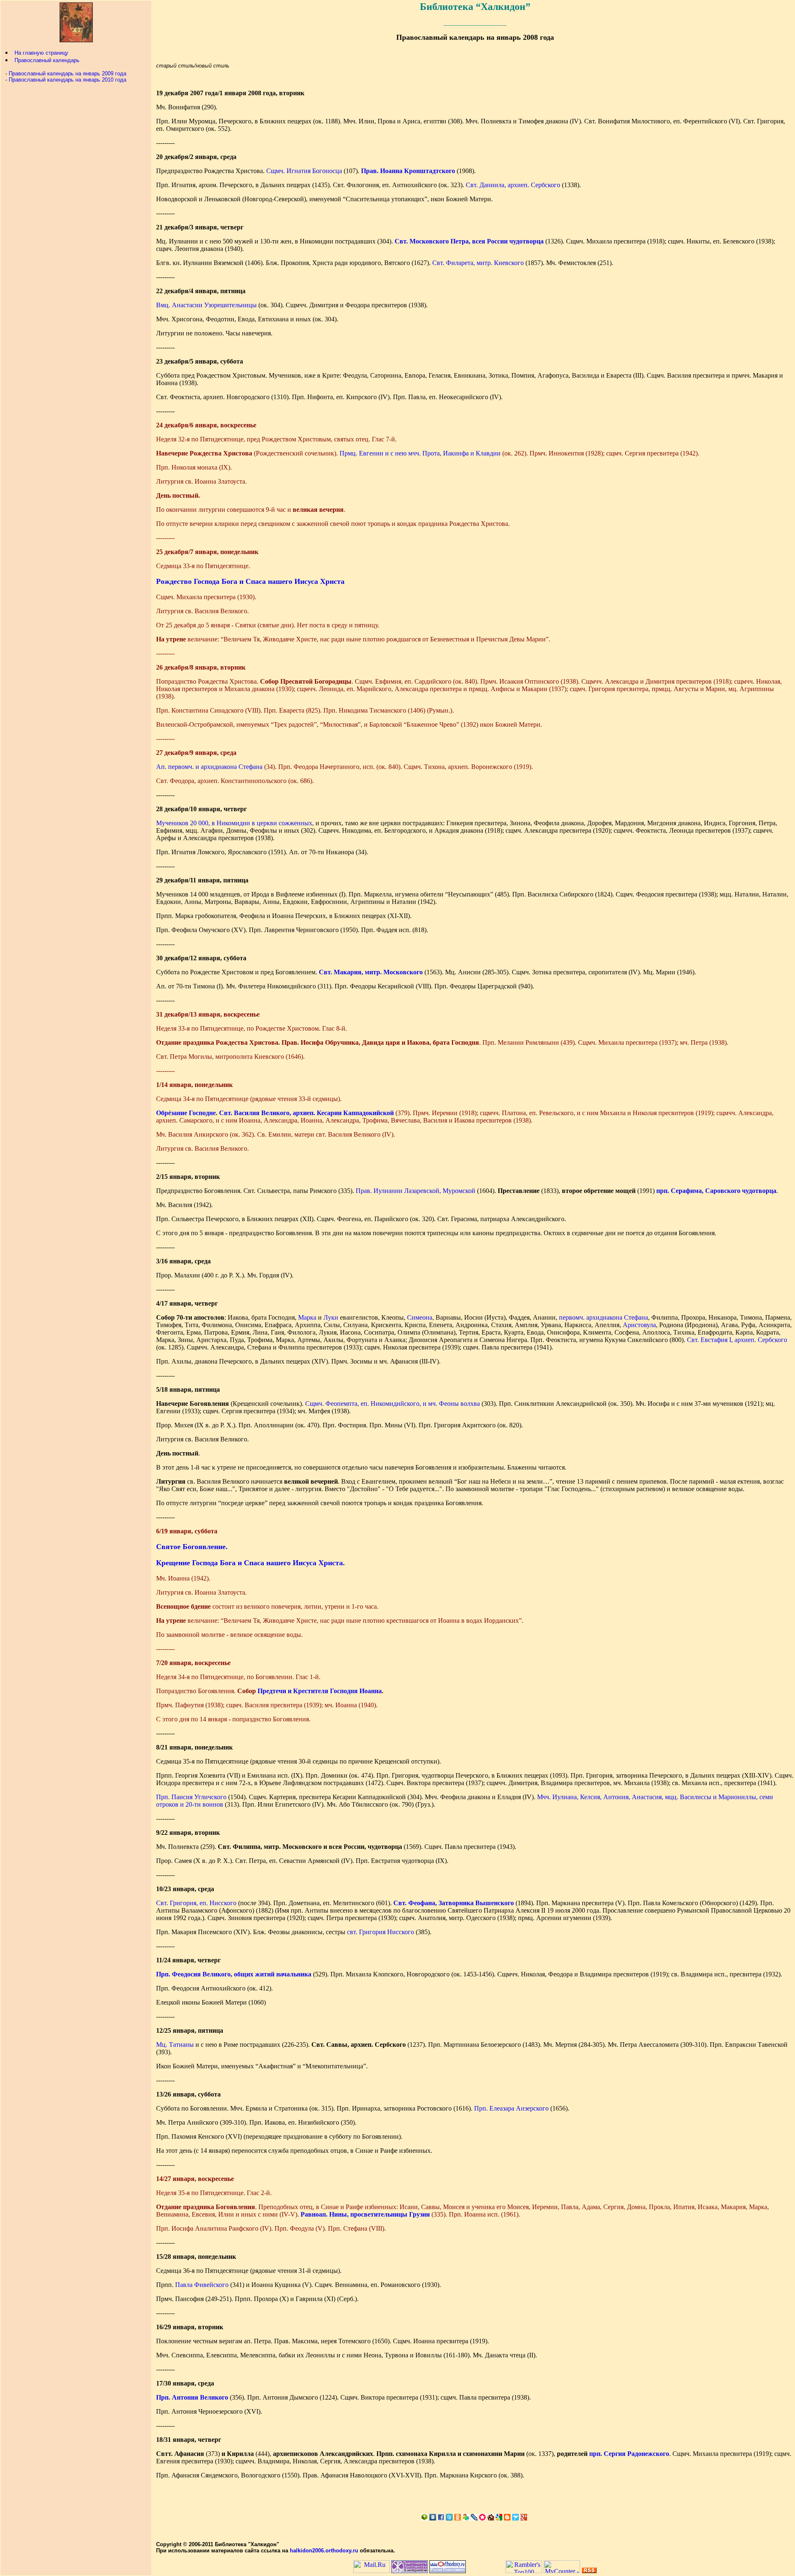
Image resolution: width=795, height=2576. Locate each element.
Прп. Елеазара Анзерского (511, 2108)
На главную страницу (41, 53)
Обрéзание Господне (186, 1113)
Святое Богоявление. (192, 1547)
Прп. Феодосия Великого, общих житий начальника (234, 1974)
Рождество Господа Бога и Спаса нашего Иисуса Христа (250, 581)
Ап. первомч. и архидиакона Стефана (209, 767)
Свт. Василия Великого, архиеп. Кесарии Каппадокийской (306, 1113)
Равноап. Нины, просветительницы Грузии (365, 2214)
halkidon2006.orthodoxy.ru (324, 2551)
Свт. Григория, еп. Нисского (196, 1903)
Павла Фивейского (202, 2285)
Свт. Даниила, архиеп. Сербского (513, 185)
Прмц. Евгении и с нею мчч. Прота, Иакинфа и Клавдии (420, 453)
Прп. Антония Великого (192, 2397)
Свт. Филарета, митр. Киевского (478, 263)
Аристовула (639, 1325)
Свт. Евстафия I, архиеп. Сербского (737, 1340)
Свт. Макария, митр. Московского (371, 972)
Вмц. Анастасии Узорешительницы (206, 305)
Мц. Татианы (175, 2045)
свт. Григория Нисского (381, 1932)
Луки (331, 1317)
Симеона (420, 1317)
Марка (307, 1317)
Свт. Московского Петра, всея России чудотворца (469, 241)
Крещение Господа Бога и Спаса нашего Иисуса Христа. (251, 1563)
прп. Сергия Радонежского (629, 2454)
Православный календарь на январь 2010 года (67, 80)
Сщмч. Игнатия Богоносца (304, 171)
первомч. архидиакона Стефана (603, 1317)
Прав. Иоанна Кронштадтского (408, 171)
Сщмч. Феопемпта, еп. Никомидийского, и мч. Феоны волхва (393, 1404)
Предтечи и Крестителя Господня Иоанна (320, 1691)
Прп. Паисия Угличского (191, 1797)
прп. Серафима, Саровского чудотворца (716, 1191)
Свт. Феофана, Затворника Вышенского (454, 1903)
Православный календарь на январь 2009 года (67, 73)
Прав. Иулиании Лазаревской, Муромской (416, 1191)
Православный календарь (47, 60)
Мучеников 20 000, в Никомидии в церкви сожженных (234, 823)
